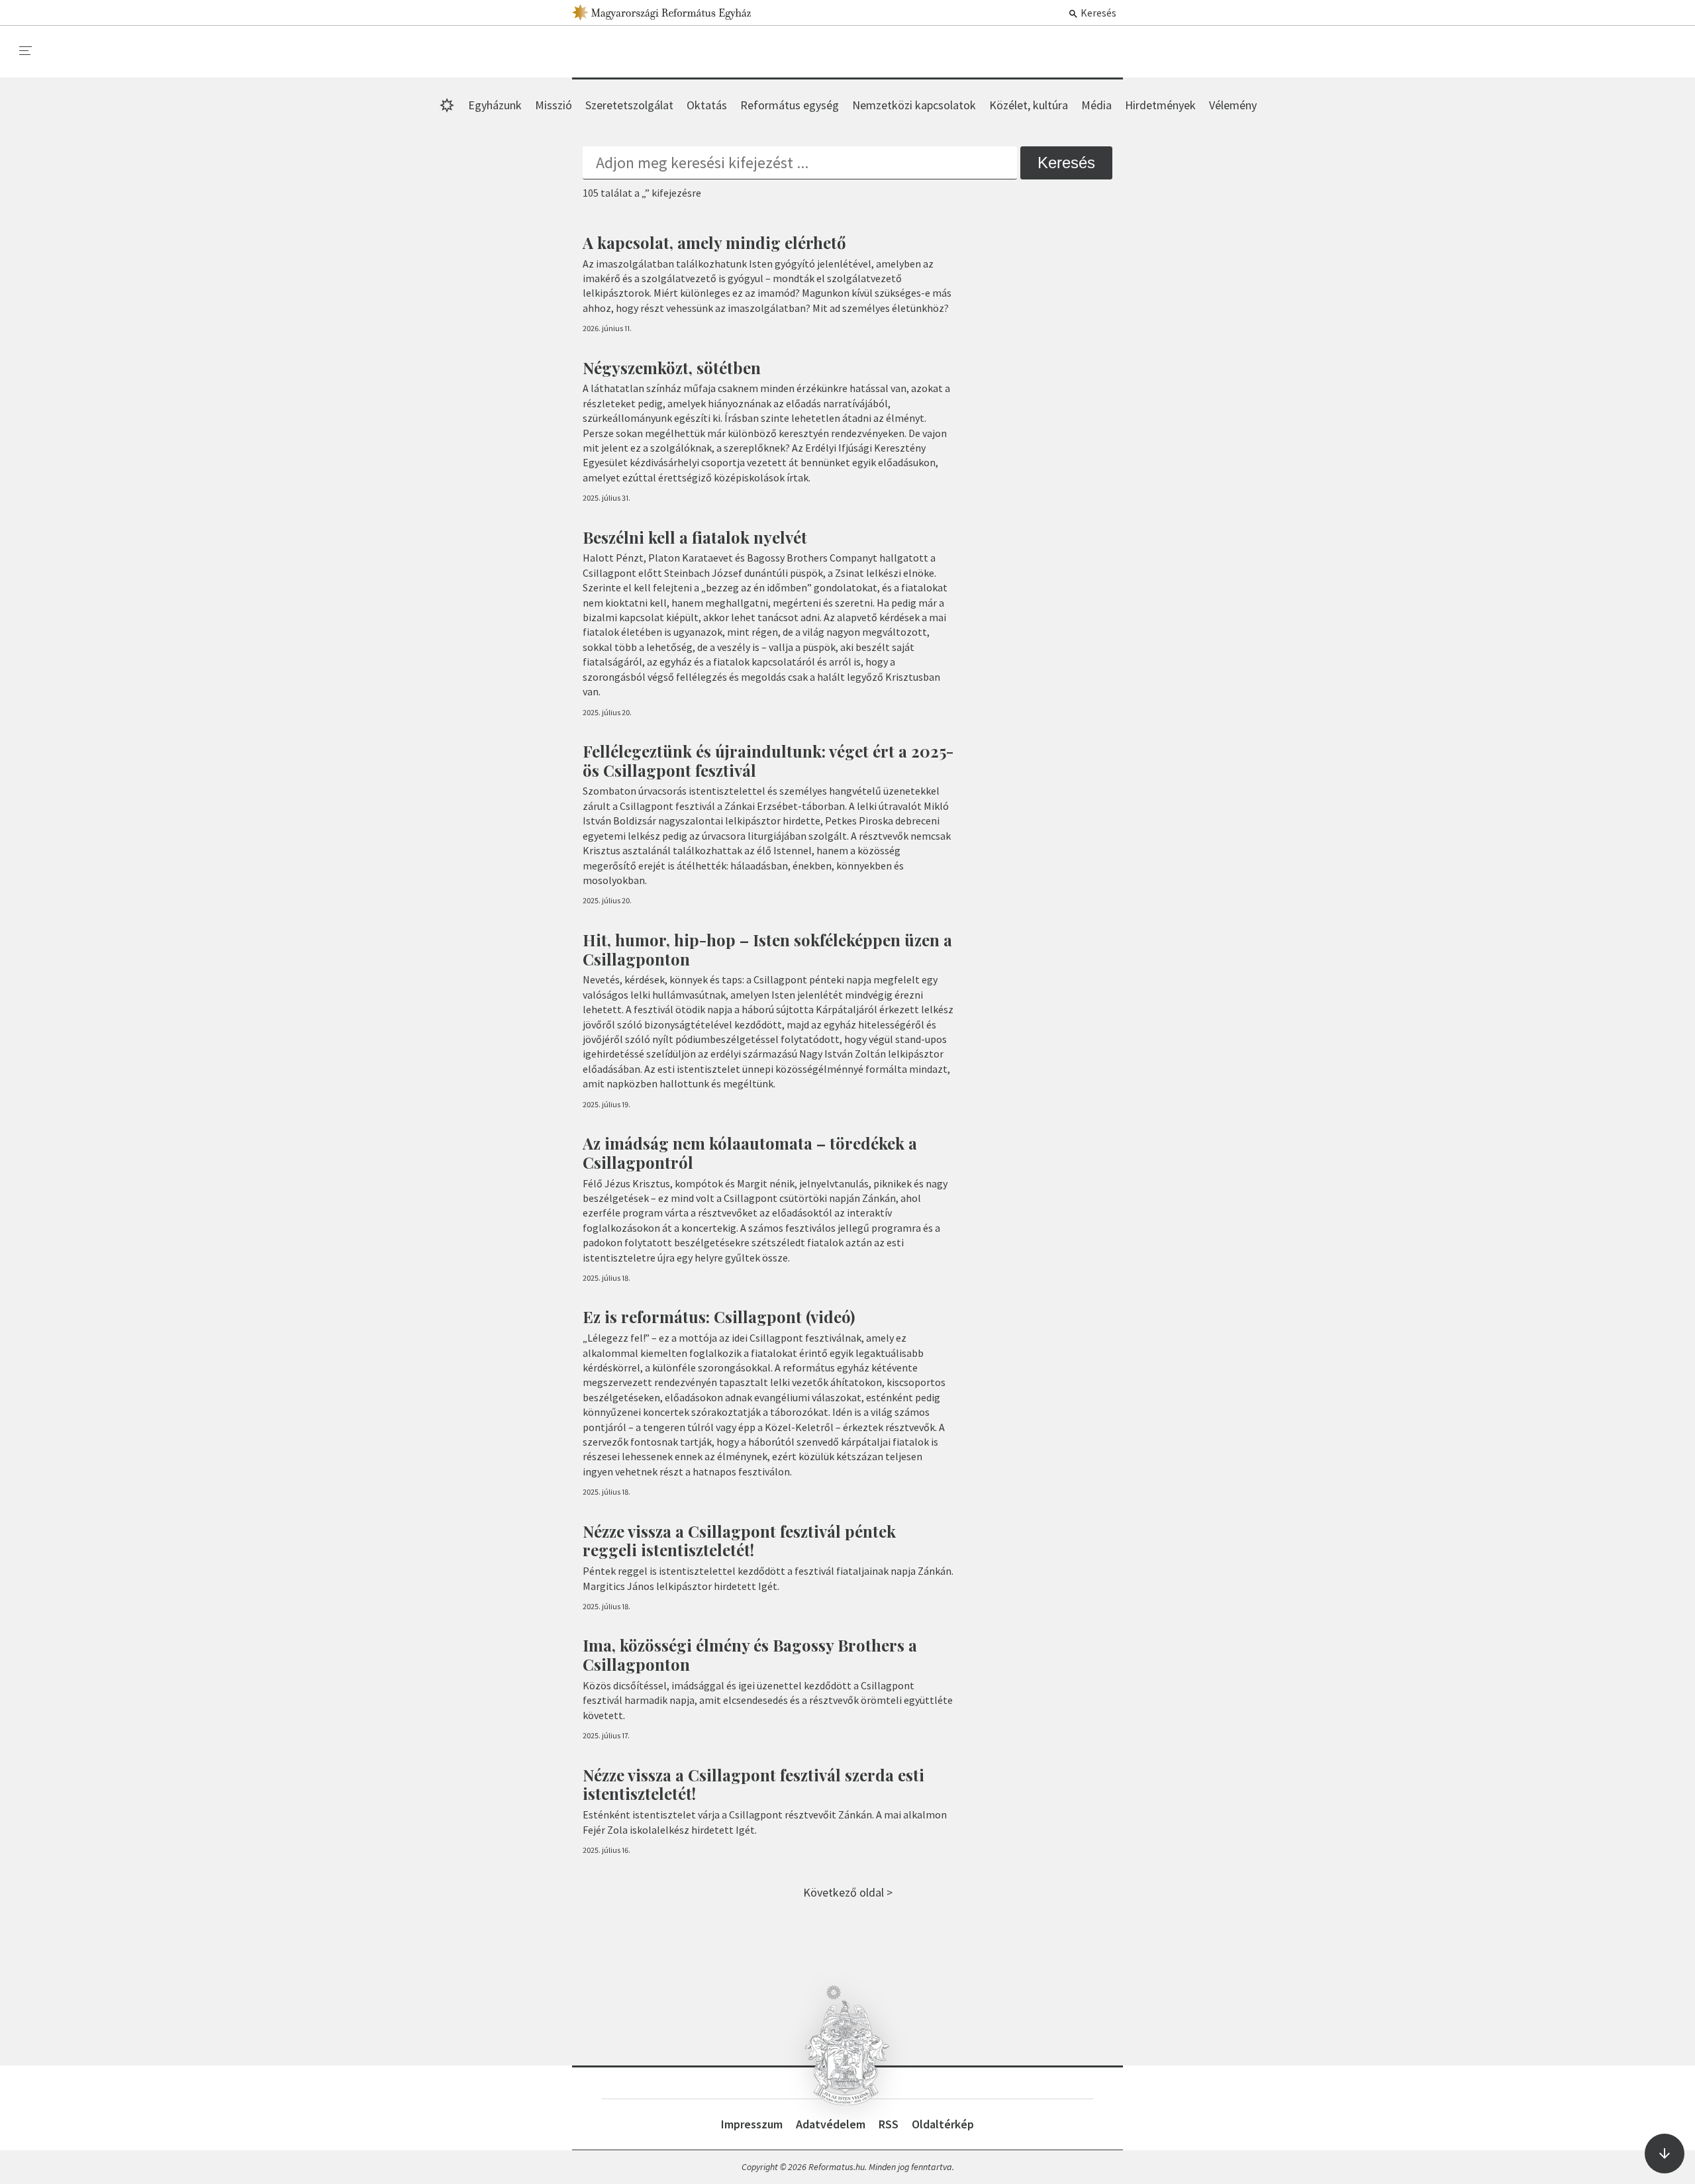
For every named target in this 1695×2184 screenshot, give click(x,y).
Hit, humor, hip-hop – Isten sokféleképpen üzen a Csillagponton (767, 949)
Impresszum (752, 2124)
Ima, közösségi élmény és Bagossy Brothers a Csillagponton (750, 1655)
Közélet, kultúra (1029, 105)
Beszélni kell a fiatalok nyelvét (695, 537)
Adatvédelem (831, 2124)
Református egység (790, 105)
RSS (889, 2124)
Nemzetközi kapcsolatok (914, 105)
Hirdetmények (1160, 105)
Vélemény (1233, 105)
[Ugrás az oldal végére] (1665, 2154)
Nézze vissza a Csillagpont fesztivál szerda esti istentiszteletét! (753, 1784)
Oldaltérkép (943, 2124)
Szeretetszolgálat (629, 105)
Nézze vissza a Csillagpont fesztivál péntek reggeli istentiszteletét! (739, 1541)
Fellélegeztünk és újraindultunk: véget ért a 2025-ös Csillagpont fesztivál (768, 761)
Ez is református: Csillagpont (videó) (719, 1316)
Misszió (554, 105)
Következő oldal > (848, 1892)
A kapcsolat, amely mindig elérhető (714, 242)
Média (1096, 105)
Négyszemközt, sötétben (672, 368)
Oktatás (707, 105)
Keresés (1097, 13)
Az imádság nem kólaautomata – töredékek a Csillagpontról (750, 1153)
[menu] (26, 51)
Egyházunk (495, 105)
